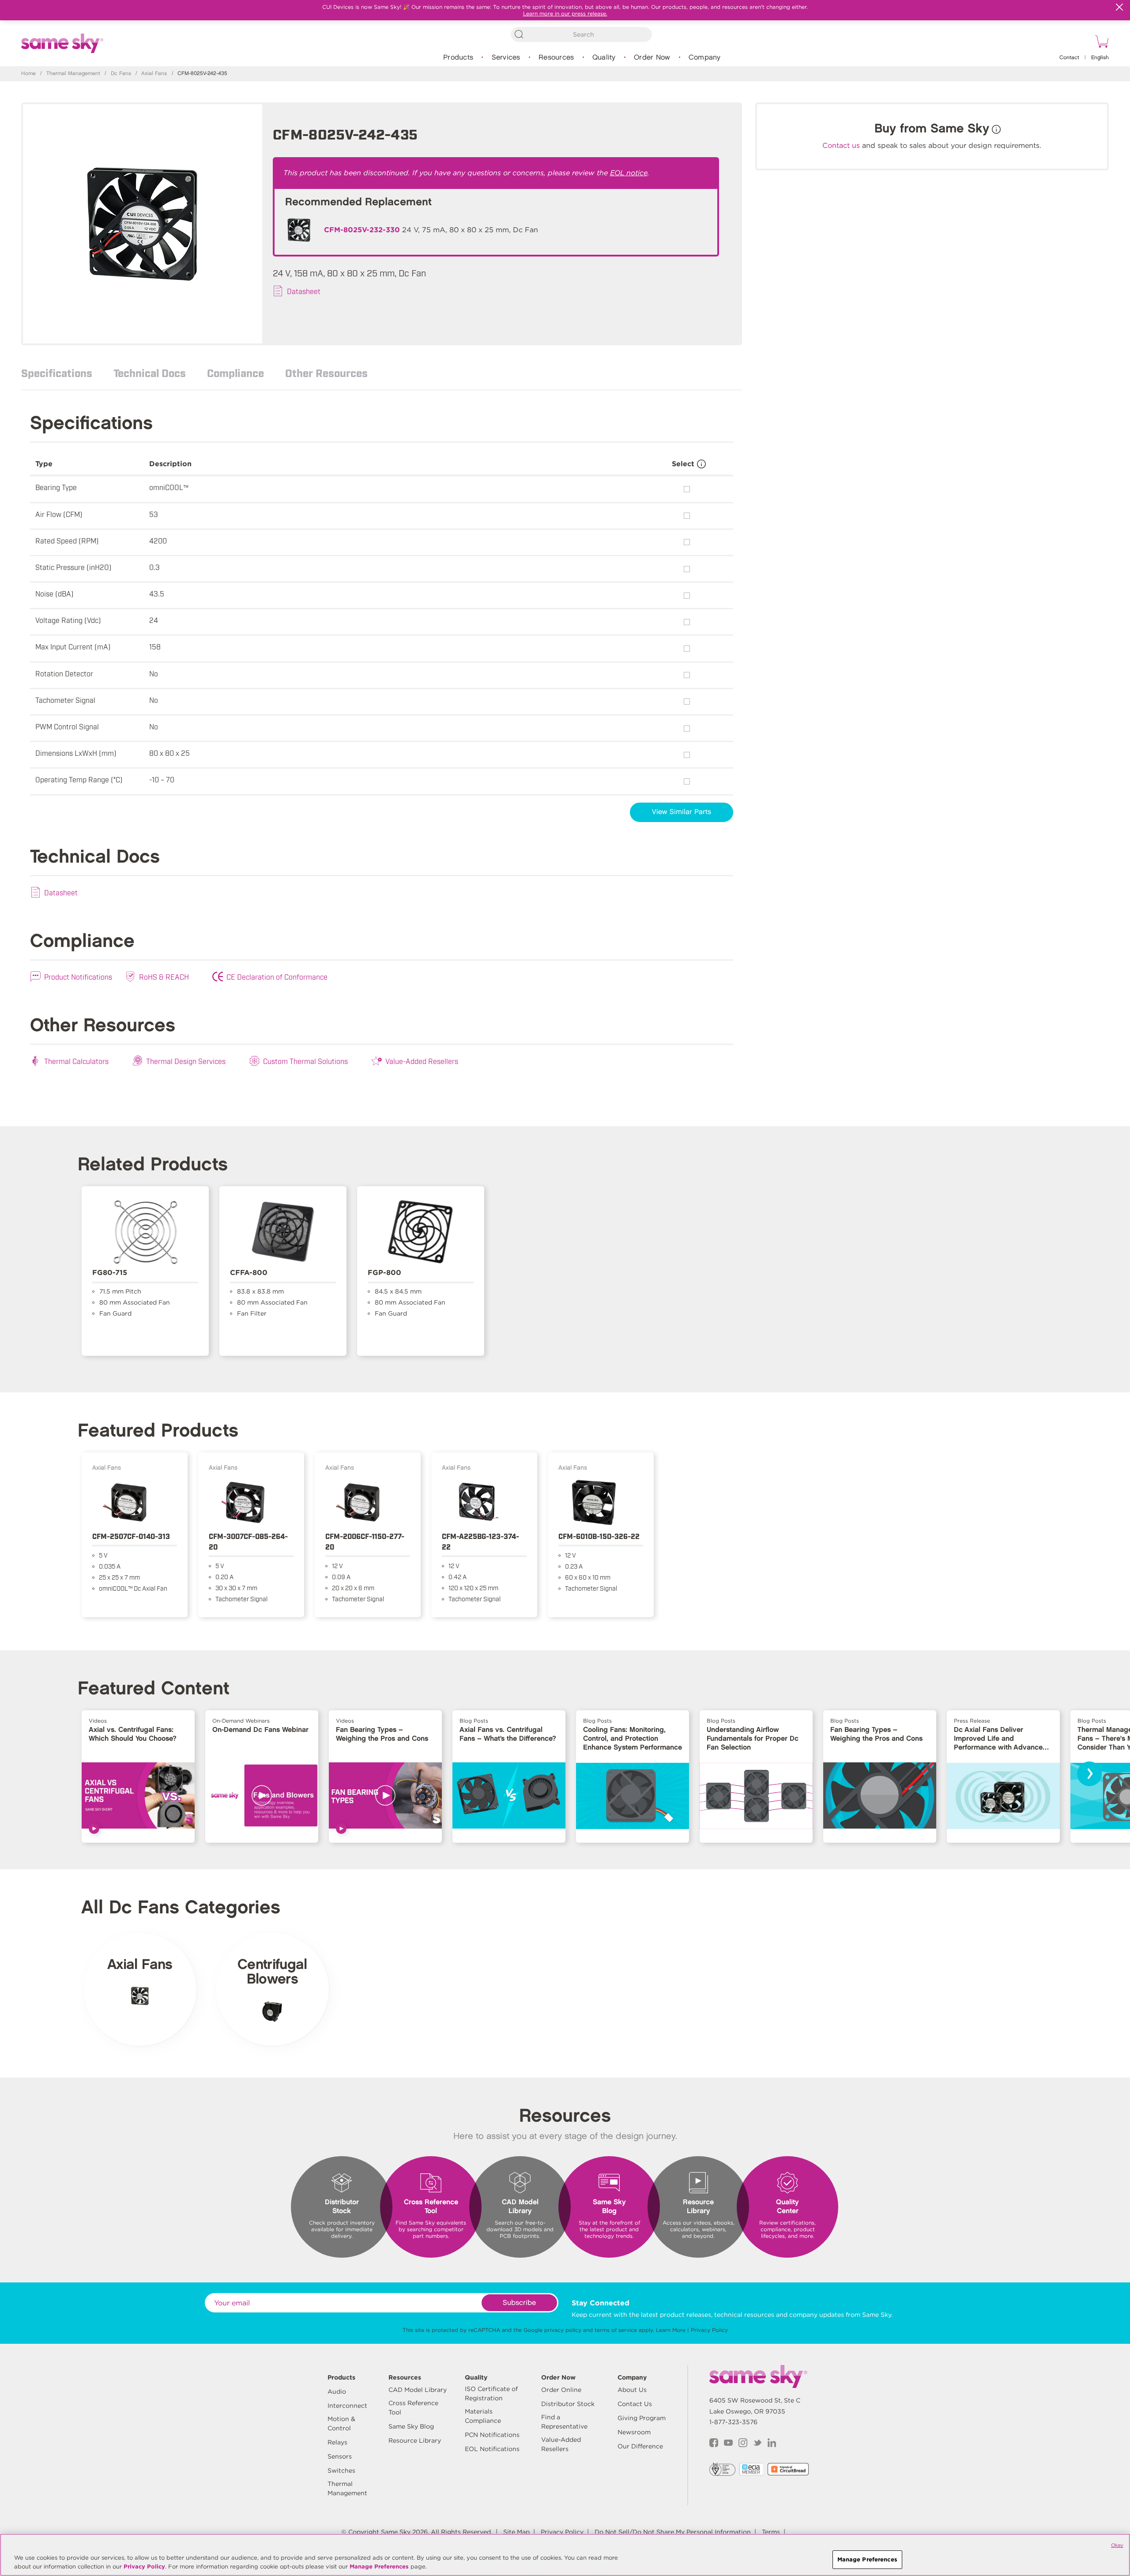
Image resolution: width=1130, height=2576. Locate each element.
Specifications (57, 373)
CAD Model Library (418, 2390)
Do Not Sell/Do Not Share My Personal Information (673, 2532)
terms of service (616, 2330)
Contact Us (635, 2404)
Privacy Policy (709, 2330)
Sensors (340, 2456)
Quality (604, 58)
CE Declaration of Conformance (277, 977)
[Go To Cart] (1100, 43)
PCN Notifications (492, 2435)
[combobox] (581, 34)
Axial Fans (154, 74)
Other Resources (326, 373)
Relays (337, 2442)
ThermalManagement (347, 2488)
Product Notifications (78, 977)
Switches (341, 2470)
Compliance (235, 373)
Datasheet (304, 291)
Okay (1117, 2545)
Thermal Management (73, 74)
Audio (337, 2391)
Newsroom (634, 2432)
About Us (632, 2390)
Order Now (652, 58)
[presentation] (1089, 1774)
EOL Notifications (492, 2449)
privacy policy (563, 2330)
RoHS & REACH (164, 977)
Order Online (561, 2390)
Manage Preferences (379, 2567)
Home (28, 74)
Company (705, 58)
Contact (1069, 58)
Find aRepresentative (564, 2422)
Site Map (516, 2532)
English (1100, 58)
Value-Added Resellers (422, 1061)
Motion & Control (341, 2423)
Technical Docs (150, 373)
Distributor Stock (568, 2404)
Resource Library (415, 2440)
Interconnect (347, 2406)
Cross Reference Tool (413, 2408)
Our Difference (640, 2446)
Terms (771, 2532)
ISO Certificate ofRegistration (491, 2393)
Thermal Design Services (186, 1061)
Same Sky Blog (411, 2426)
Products (458, 58)
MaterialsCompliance (483, 2416)
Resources (556, 58)
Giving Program (642, 2418)
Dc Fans (121, 74)
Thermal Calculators (76, 1061)
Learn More (671, 2330)
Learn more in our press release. (565, 13)
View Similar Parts (682, 812)
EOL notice (629, 173)
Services (506, 58)
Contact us (841, 145)
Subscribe (519, 2303)
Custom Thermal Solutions (305, 1061)
